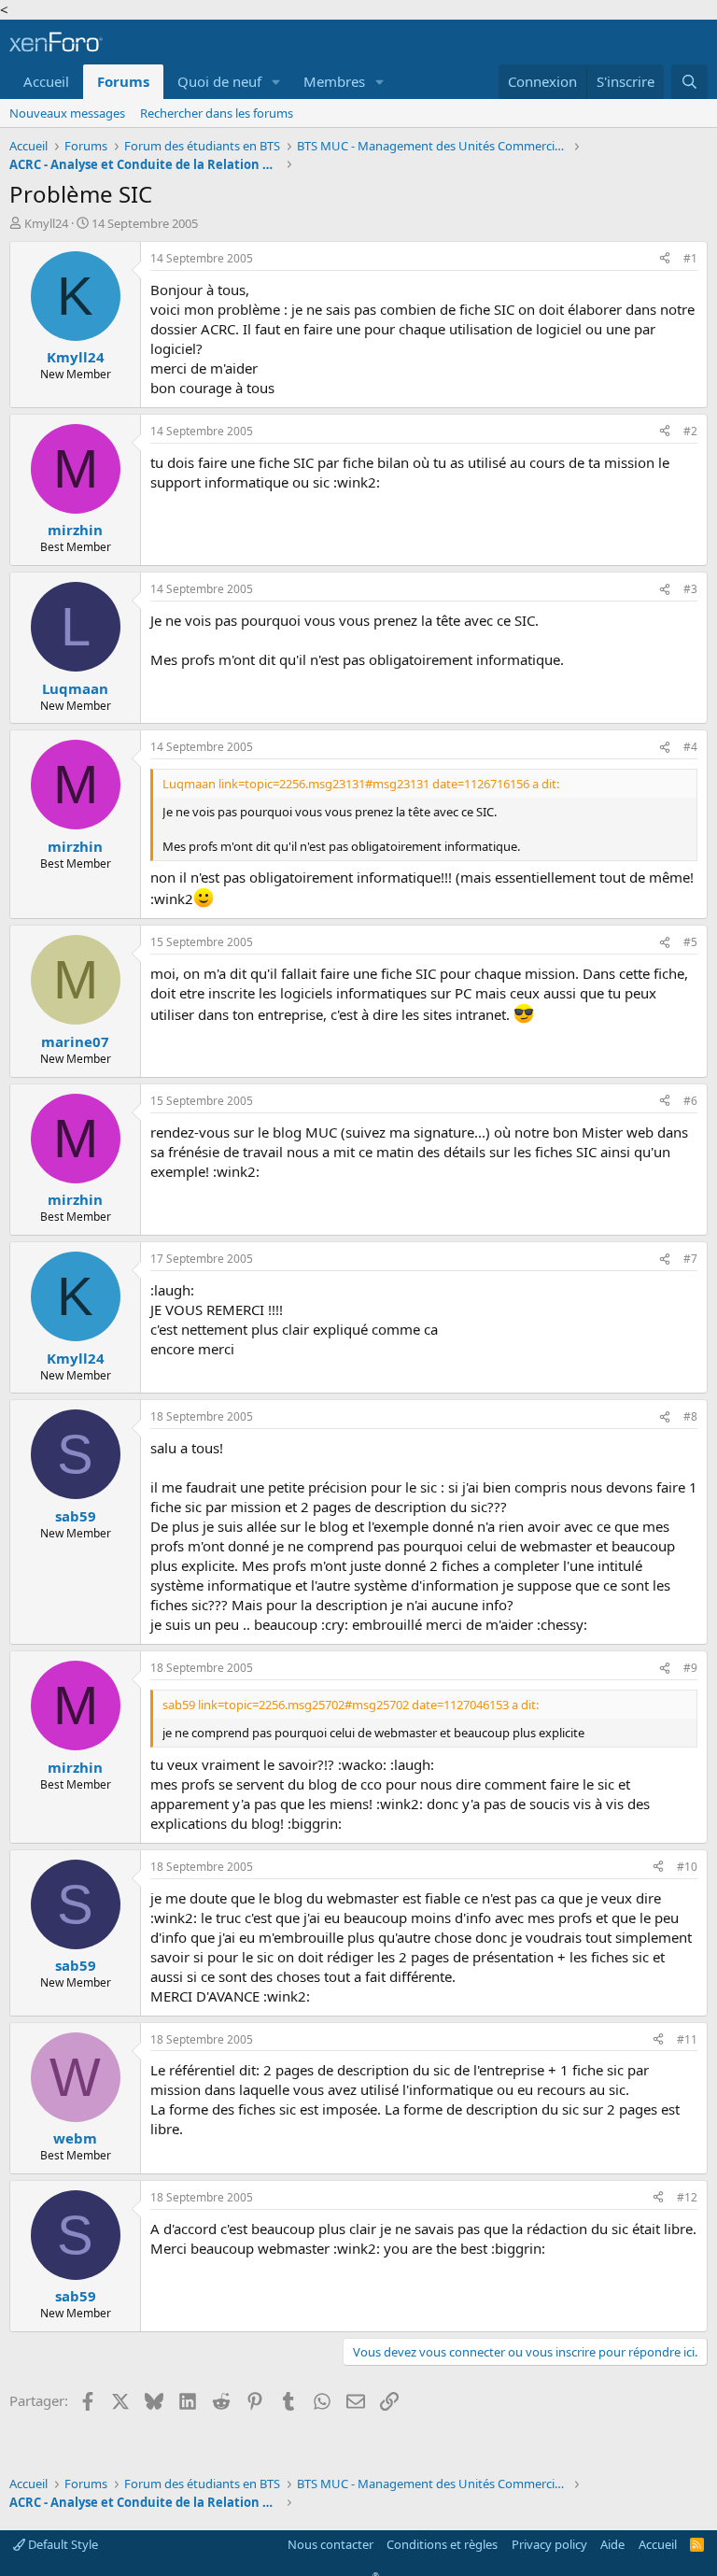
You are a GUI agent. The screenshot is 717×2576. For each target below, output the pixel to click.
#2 (690, 431)
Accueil (46, 81)
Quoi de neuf (219, 81)
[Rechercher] (689, 82)
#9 (690, 1668)
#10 (687, 1867)
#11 (687, 2039)
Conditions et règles (442, 2544)
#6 (690, 1101)
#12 (687, 2197)
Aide (612, 2544)
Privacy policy (549, 2544)
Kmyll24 (46, 223)
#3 (690, 589)
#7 (690, 1259)
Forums (123, 81)
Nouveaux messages (67, 113)
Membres (334, 81)
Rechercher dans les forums (217, 113)
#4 (690, 747)
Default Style (62, 2544)
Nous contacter (330, 2544)
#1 (690, 258)
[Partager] (665, 259)
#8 (690, 1416)
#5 (690, 942)
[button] (276, 82)
